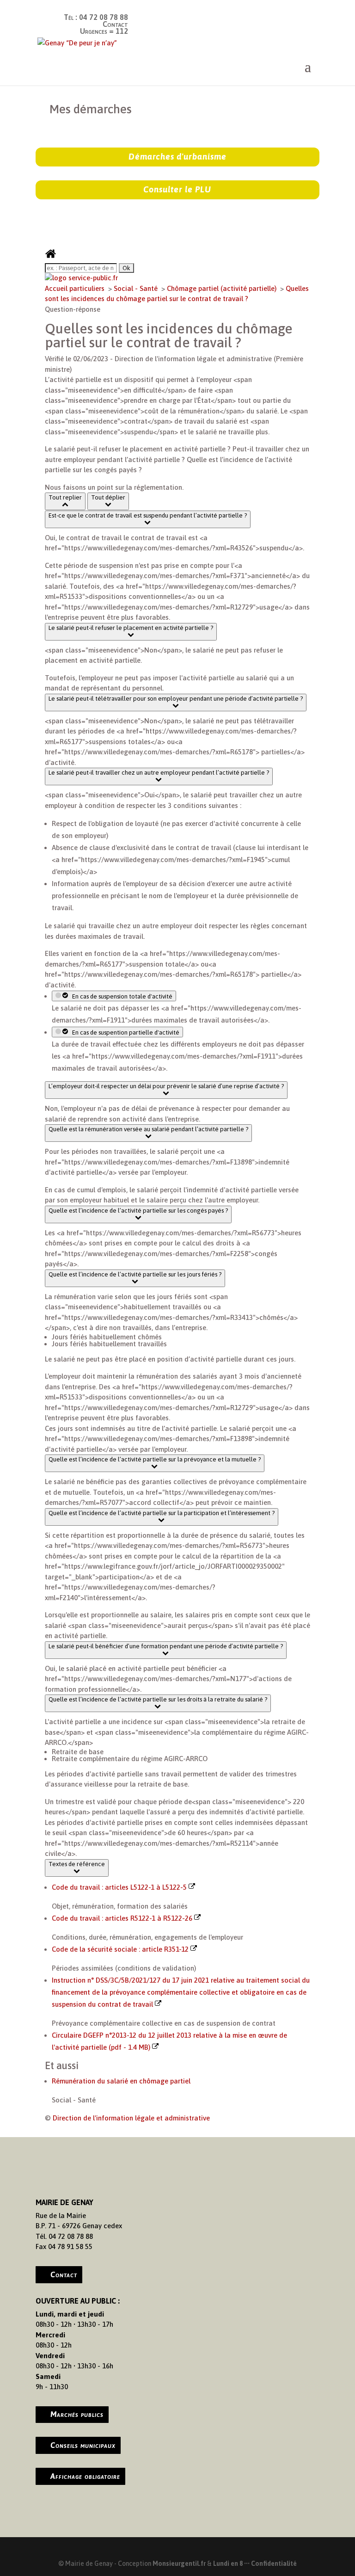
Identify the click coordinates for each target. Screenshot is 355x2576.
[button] (148, 519)
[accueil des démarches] (51, 257)
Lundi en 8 (228, 2564)
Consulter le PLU (177, 189)
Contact (115, 24)
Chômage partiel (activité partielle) (223, 288)
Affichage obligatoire (85, 2476)
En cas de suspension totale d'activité (121, 996)
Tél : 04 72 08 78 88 (96, 17)
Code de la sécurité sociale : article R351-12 (121, 1949)
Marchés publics (77, 2414)
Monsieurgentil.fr (180, 2564)
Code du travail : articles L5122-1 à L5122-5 (120, 1887)
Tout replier (65, 497)
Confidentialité (274, 2564)
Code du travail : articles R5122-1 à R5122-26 (123, 1918)
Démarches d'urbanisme (177, 157)
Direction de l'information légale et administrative (131, 2118)
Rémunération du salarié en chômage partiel (121, 2081)
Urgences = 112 (104, 31)
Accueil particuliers (76, 288)
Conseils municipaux (83, 2445)
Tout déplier (108, 497)
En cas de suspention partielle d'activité (124, 1032)
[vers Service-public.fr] (81, 278)
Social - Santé (137, 288)
